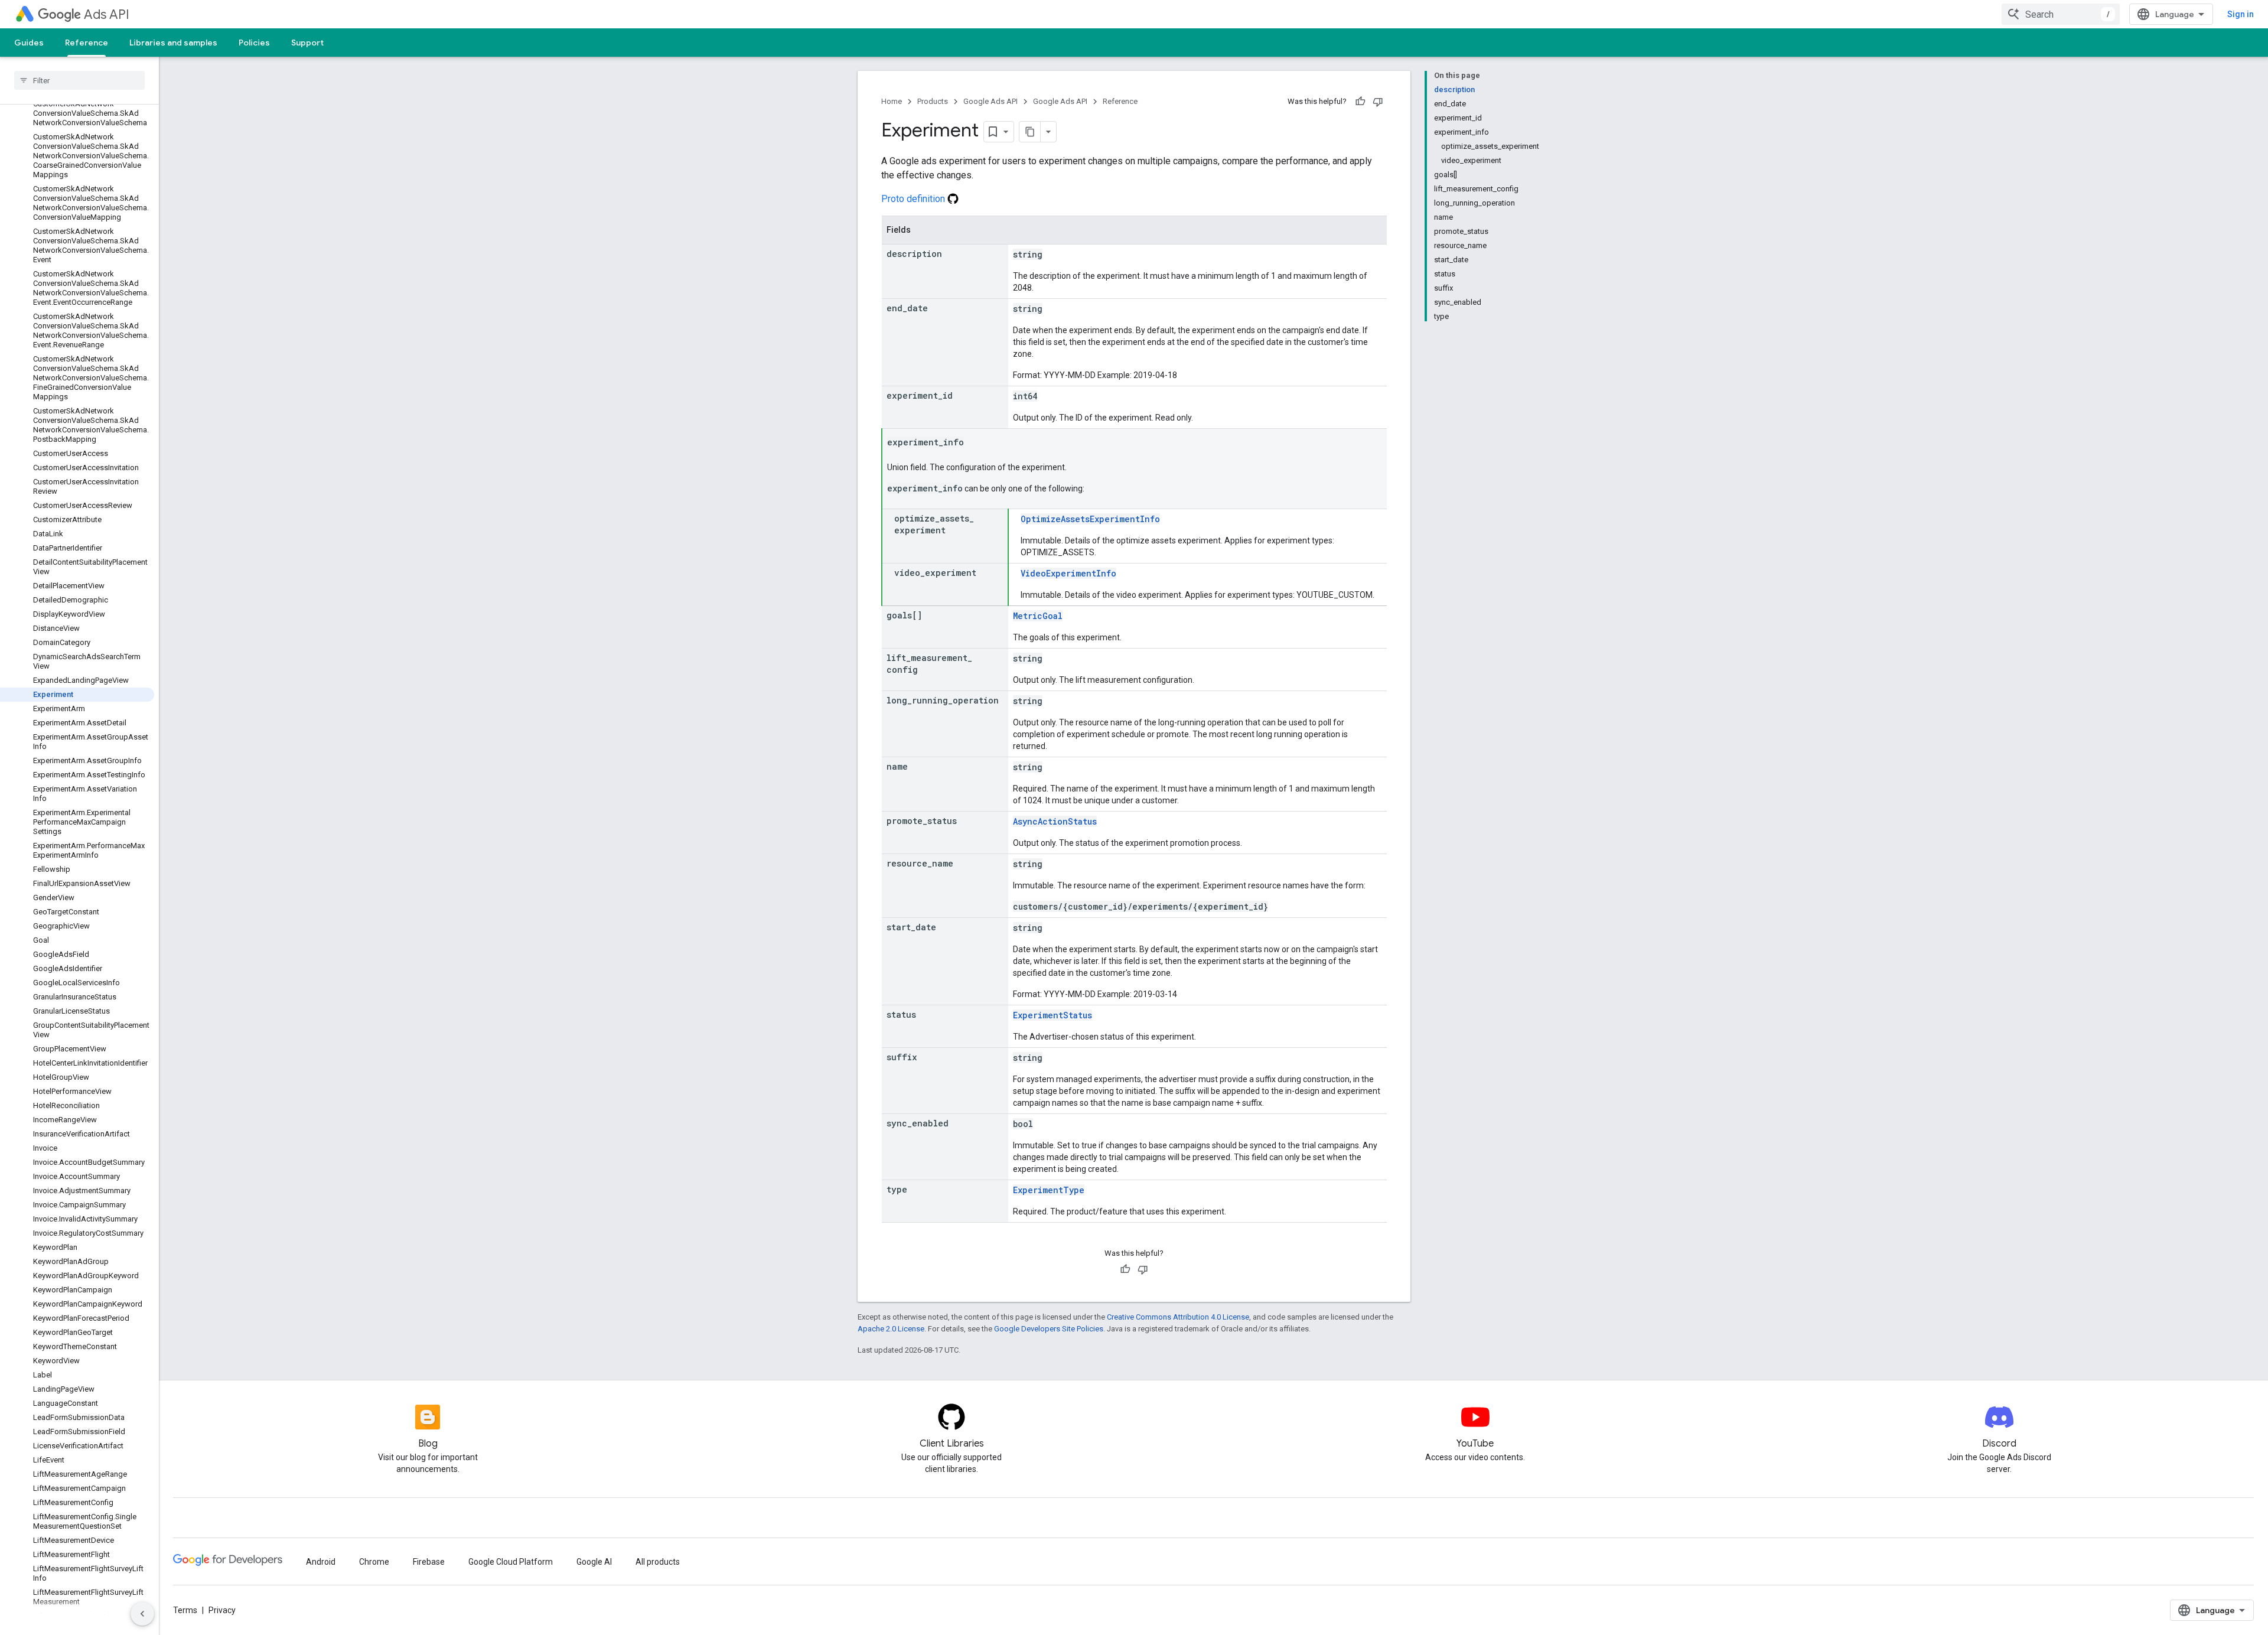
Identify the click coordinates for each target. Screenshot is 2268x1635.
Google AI (594, 1562)
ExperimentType (1049, 1190)
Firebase (429, 1562)
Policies (254, 43)
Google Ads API (990, 101)
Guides (29, 43)
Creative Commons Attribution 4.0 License (1178, 1317)
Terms (185, 1610)
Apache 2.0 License (891, 1329)
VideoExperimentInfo (1068, 573)
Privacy (222, 1610)
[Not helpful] (1378, 102)
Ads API (107, 14)
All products (658, 1562)
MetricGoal (1038, 616)
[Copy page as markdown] (1030, 132)
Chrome (374, 1562)
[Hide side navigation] (142, 1614)
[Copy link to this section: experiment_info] (976, 443)
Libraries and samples (173, 43)
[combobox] (2061, 14)
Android (321, 1562)
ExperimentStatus (1052, 1015)
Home (892, 101)
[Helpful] (1360, 102)
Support (307, 43)
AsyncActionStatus (1055, 821)
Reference (87, 43)
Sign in (2241, 14)
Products (933, 101)
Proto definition (914, 199)
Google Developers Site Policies (1049, 1329)
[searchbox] (79, 80)
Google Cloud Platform (511, 1562)
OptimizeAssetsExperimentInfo (1090, 519)
